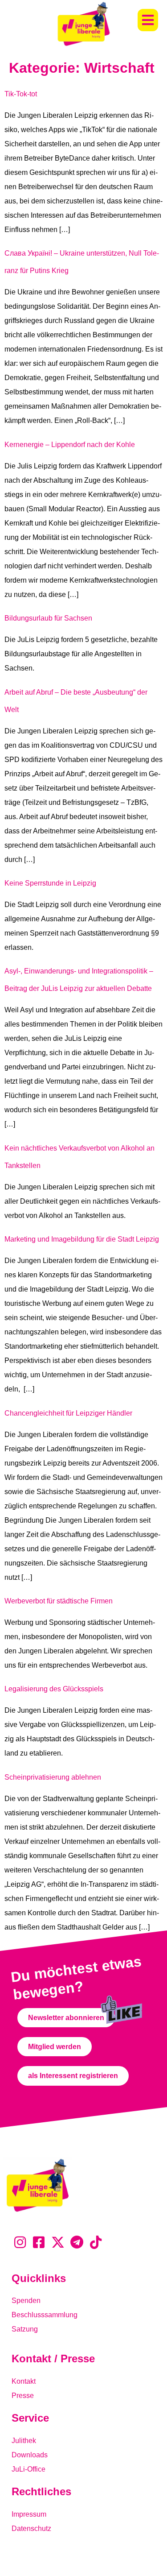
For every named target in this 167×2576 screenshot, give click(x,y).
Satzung (25, 2329)
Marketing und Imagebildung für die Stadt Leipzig (82, 1239)
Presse (23, 2396)
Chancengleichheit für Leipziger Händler (68, 1413)
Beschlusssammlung (45, 2315)
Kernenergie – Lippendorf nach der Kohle (70, 445)
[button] (148, 20)
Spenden (26, 2301)
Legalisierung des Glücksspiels (54, 1689)
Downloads (30, 2455)
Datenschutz (31, 2528)
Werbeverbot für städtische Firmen (59, 1601)
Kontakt (24, 2381)
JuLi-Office (29, 2469)
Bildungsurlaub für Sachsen (48, 618)
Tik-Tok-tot (21, 94)
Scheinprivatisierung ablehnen (53, 1777)
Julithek (24, 2441)
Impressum (29, 2514)
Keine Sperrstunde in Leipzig (50, 883)
